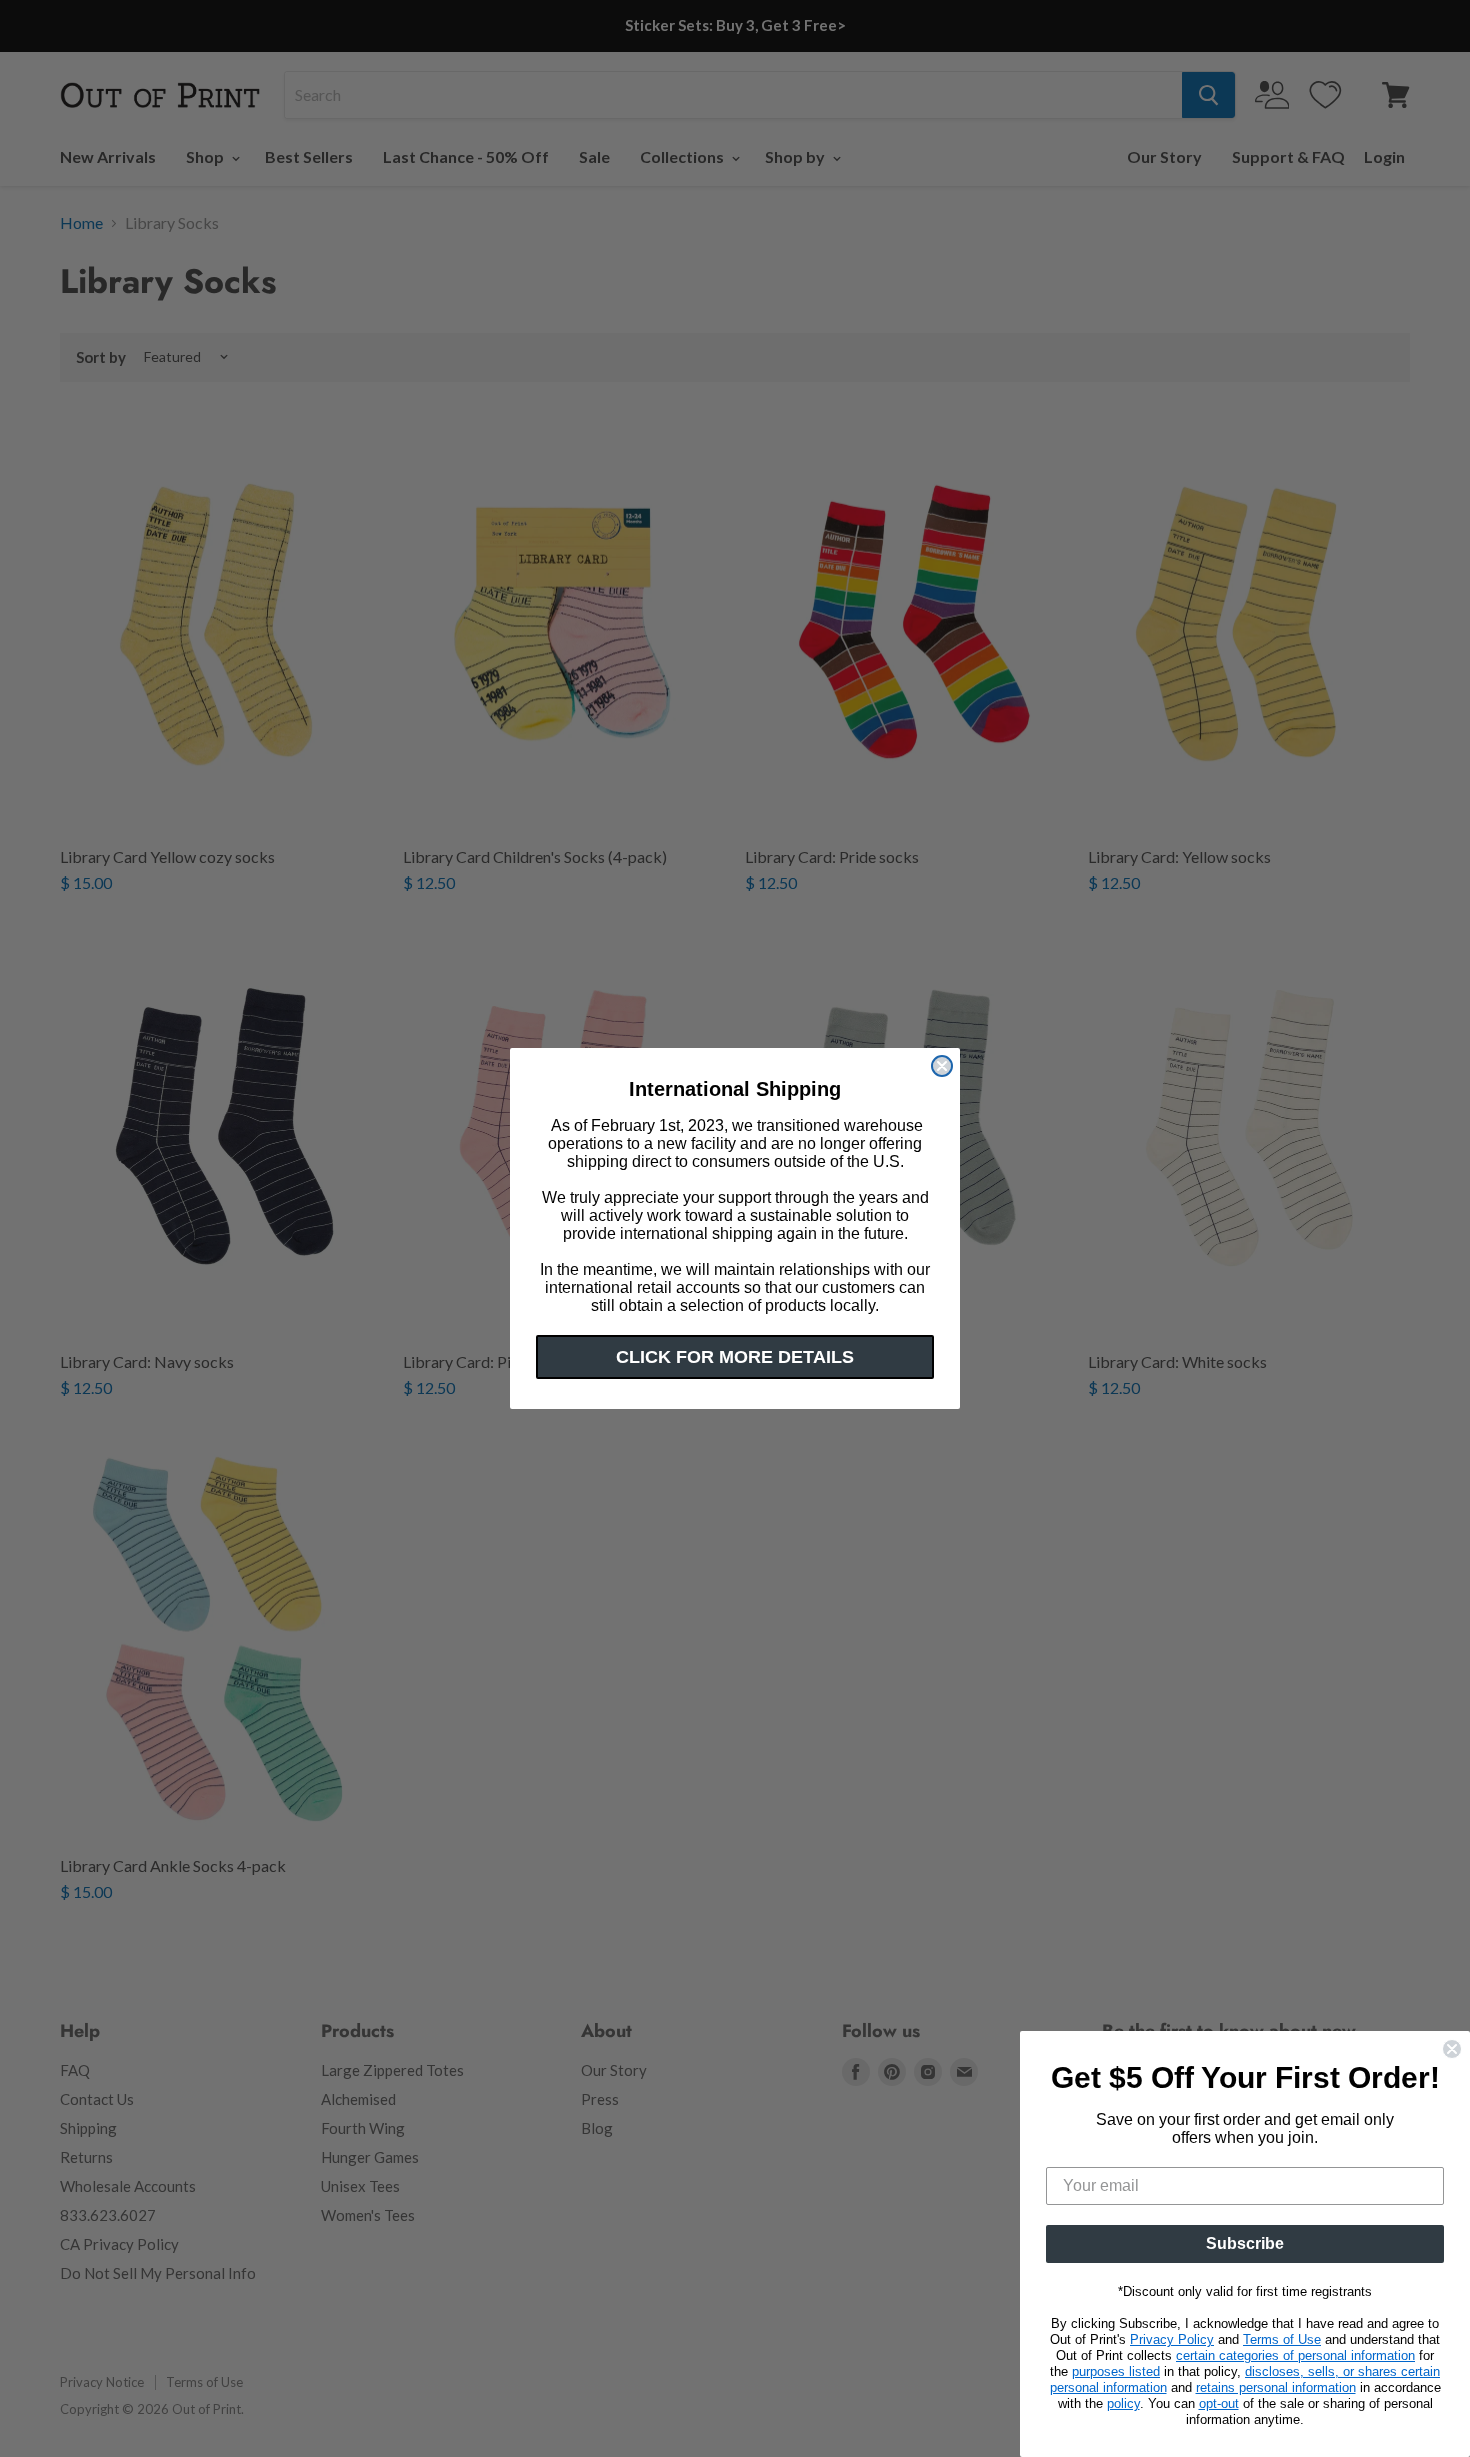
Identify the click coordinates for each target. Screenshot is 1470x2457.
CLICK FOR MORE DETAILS (735, 1357)
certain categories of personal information (1295, 2355)
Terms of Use (1282, 2339)
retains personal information (1276, 2387)
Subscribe (1245, 2243)
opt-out (1219, 2403)
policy (1123, 2403)
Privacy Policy (1172, 2339)
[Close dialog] (942, 1066)
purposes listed (1116, 2371)
